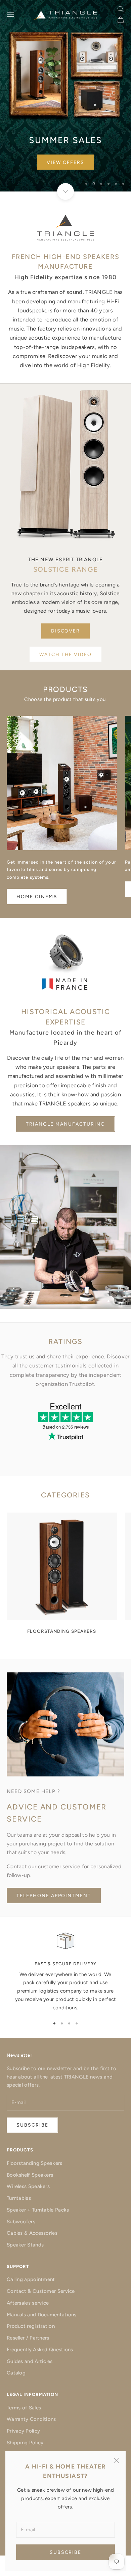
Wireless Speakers (28, 2186)
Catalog (16, 2373)
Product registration (31, 2326)
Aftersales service (28, 2303)
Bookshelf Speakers (30, 2175)
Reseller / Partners (28, 2338)
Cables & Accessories (32, 2233)
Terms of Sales (24, 2408)
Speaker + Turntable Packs (38, 2210)
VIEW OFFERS (66, 162)
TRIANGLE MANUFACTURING (65, 1124)
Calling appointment (31, 2279)
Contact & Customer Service (41, 2291)
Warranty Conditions (31, 2419)
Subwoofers (21, 2222)
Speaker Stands (25, 2245)
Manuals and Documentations (42, 2315)
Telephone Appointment (54, 1896)
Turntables (19, 2198)
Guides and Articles (30, 2361)
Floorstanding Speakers (35, 2163)
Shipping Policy (25, 2443)
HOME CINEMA (37, 897)
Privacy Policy (23, 2431)
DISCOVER (66, 631)
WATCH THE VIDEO (65, 654)
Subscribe (66, 2552)
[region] (65, 96)
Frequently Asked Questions (40, 2350)
